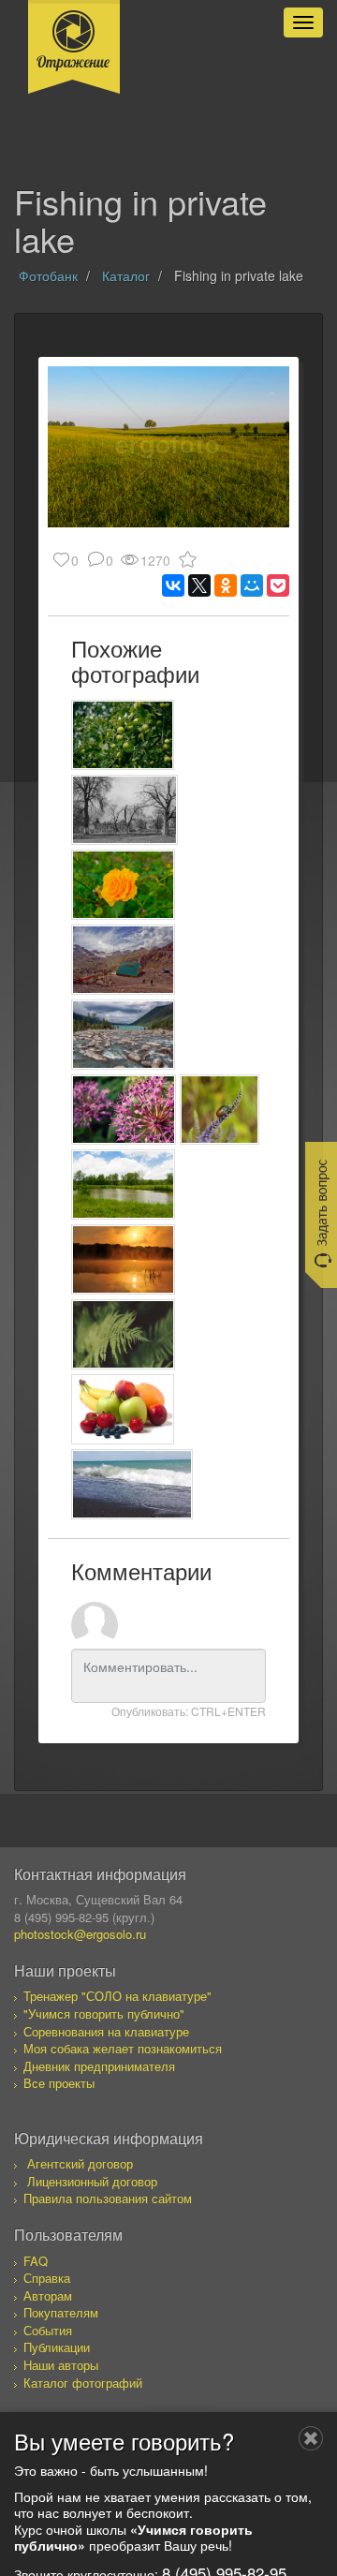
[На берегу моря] (132, 1484)
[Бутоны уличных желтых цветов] (123, 885)
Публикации (57, 2347)
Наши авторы (61, 2365)
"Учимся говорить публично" (104, 2013)
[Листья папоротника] (123, 1334)
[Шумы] (123, 1035)
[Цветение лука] (124, 1110)
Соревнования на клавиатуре (106, 2031)
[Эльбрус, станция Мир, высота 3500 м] (123, 960)
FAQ (36, 2261)
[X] (199, 585)
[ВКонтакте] (173, 585)
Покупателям (61, 2312)
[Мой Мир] (252, 585)
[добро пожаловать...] (125, 810)
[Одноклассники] (226, 585)
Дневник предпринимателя (99, 2066)
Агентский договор (80, 2163)
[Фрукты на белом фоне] (123, 1409)
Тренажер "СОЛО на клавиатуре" (117, 1996)
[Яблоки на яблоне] (123, 735)
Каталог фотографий (83, 2383)
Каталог (126, 275)
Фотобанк (48, 275)
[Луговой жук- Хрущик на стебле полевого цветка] (220, 1110)
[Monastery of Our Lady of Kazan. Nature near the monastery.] (123, 1184)
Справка (47, 2278)
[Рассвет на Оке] (123, 1259)
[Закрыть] (311, 2438)
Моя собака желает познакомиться (123, 2048)
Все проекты (59, 2083)
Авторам (48, 2295)
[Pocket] (278, 585)
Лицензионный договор (92, 2181)
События (48, 2330)
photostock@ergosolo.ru (80, 1934)
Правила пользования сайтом (108, 2198)
